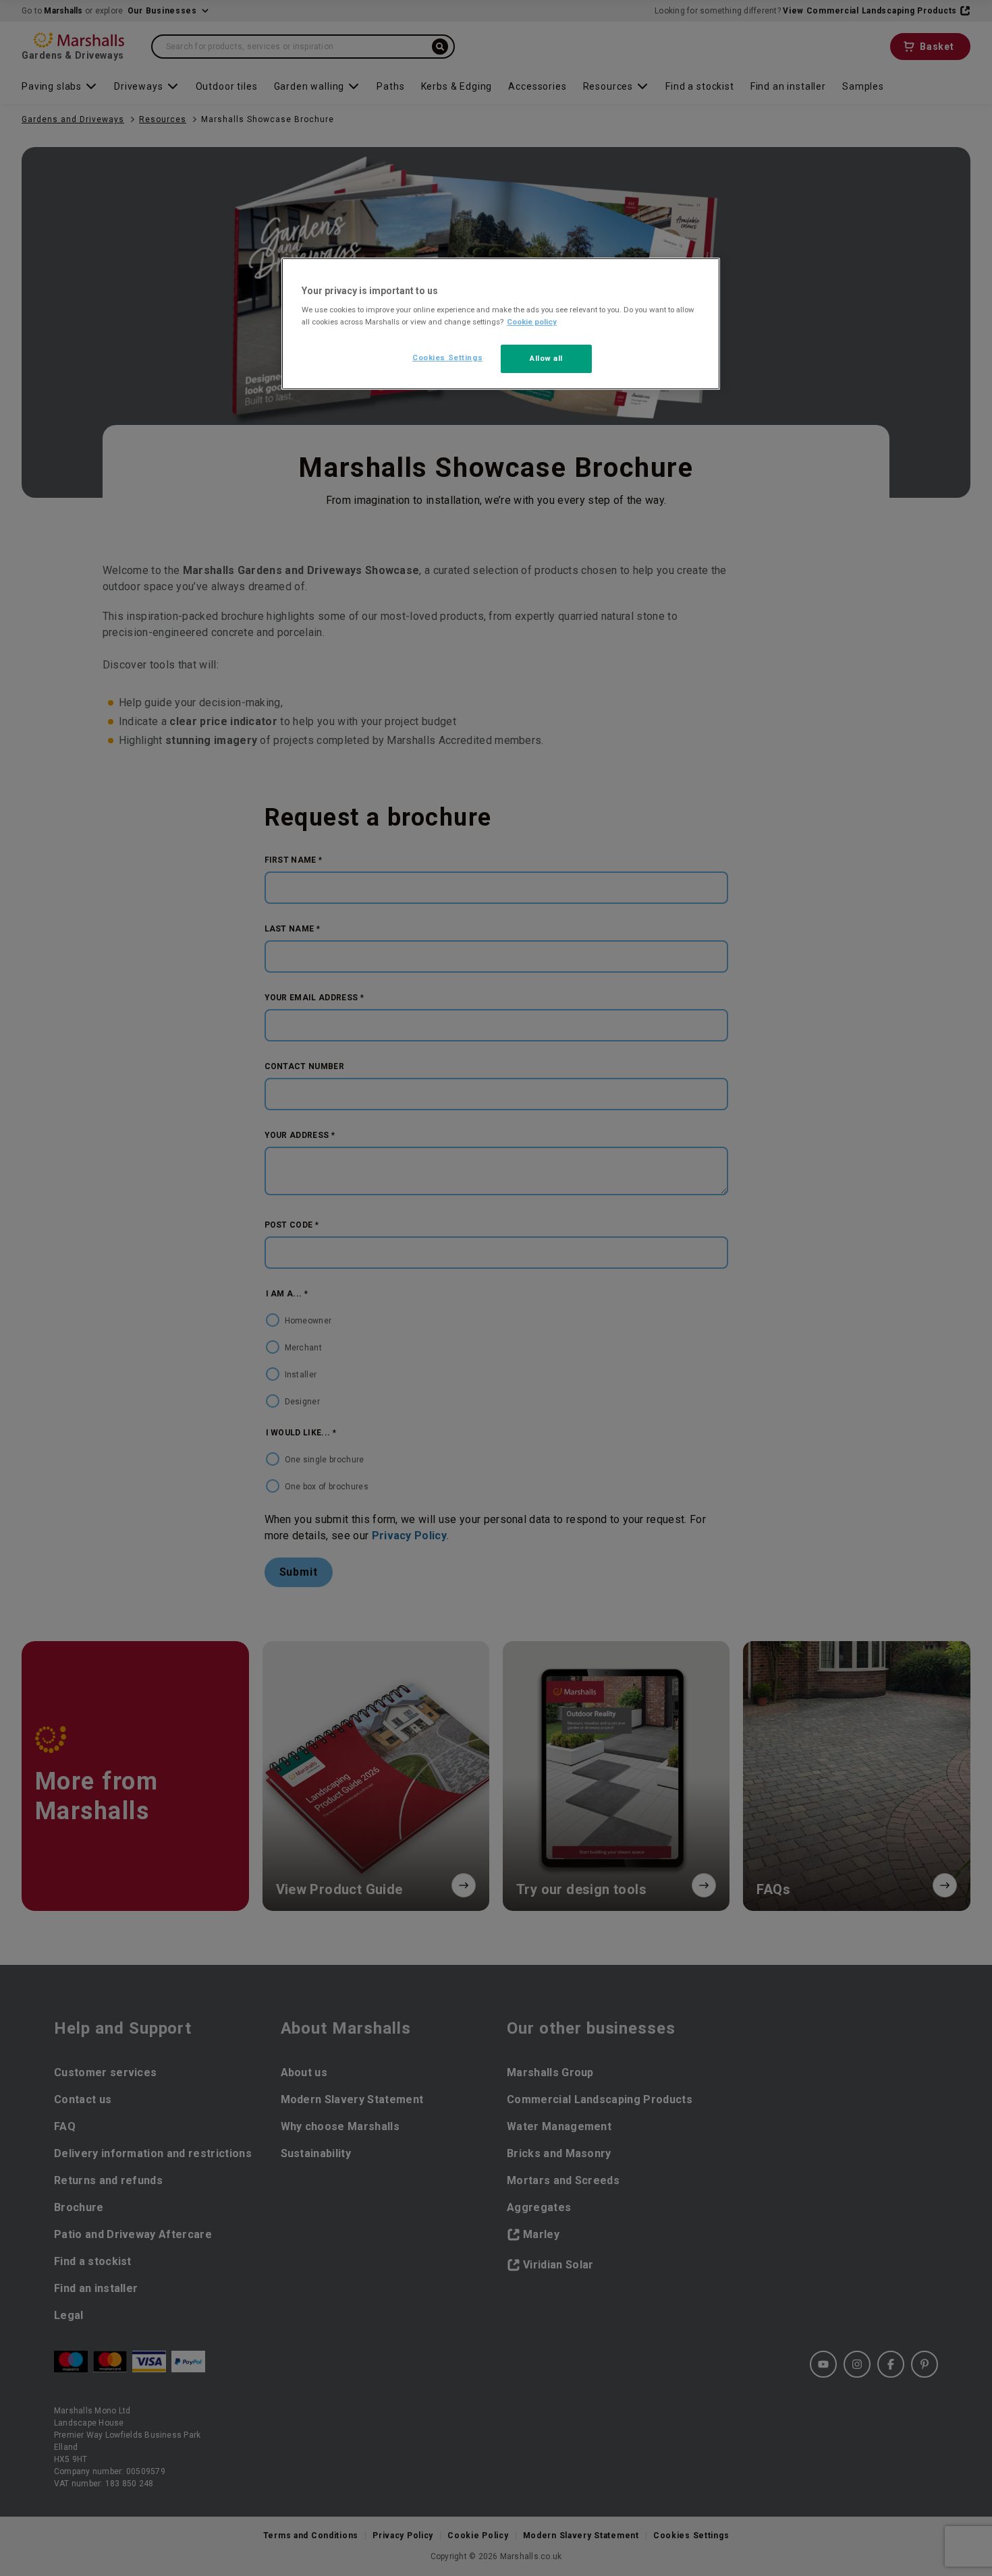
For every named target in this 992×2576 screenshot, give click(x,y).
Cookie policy (532, 322)
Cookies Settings (447, 357)
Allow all (546, 358)
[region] (501, 324)
